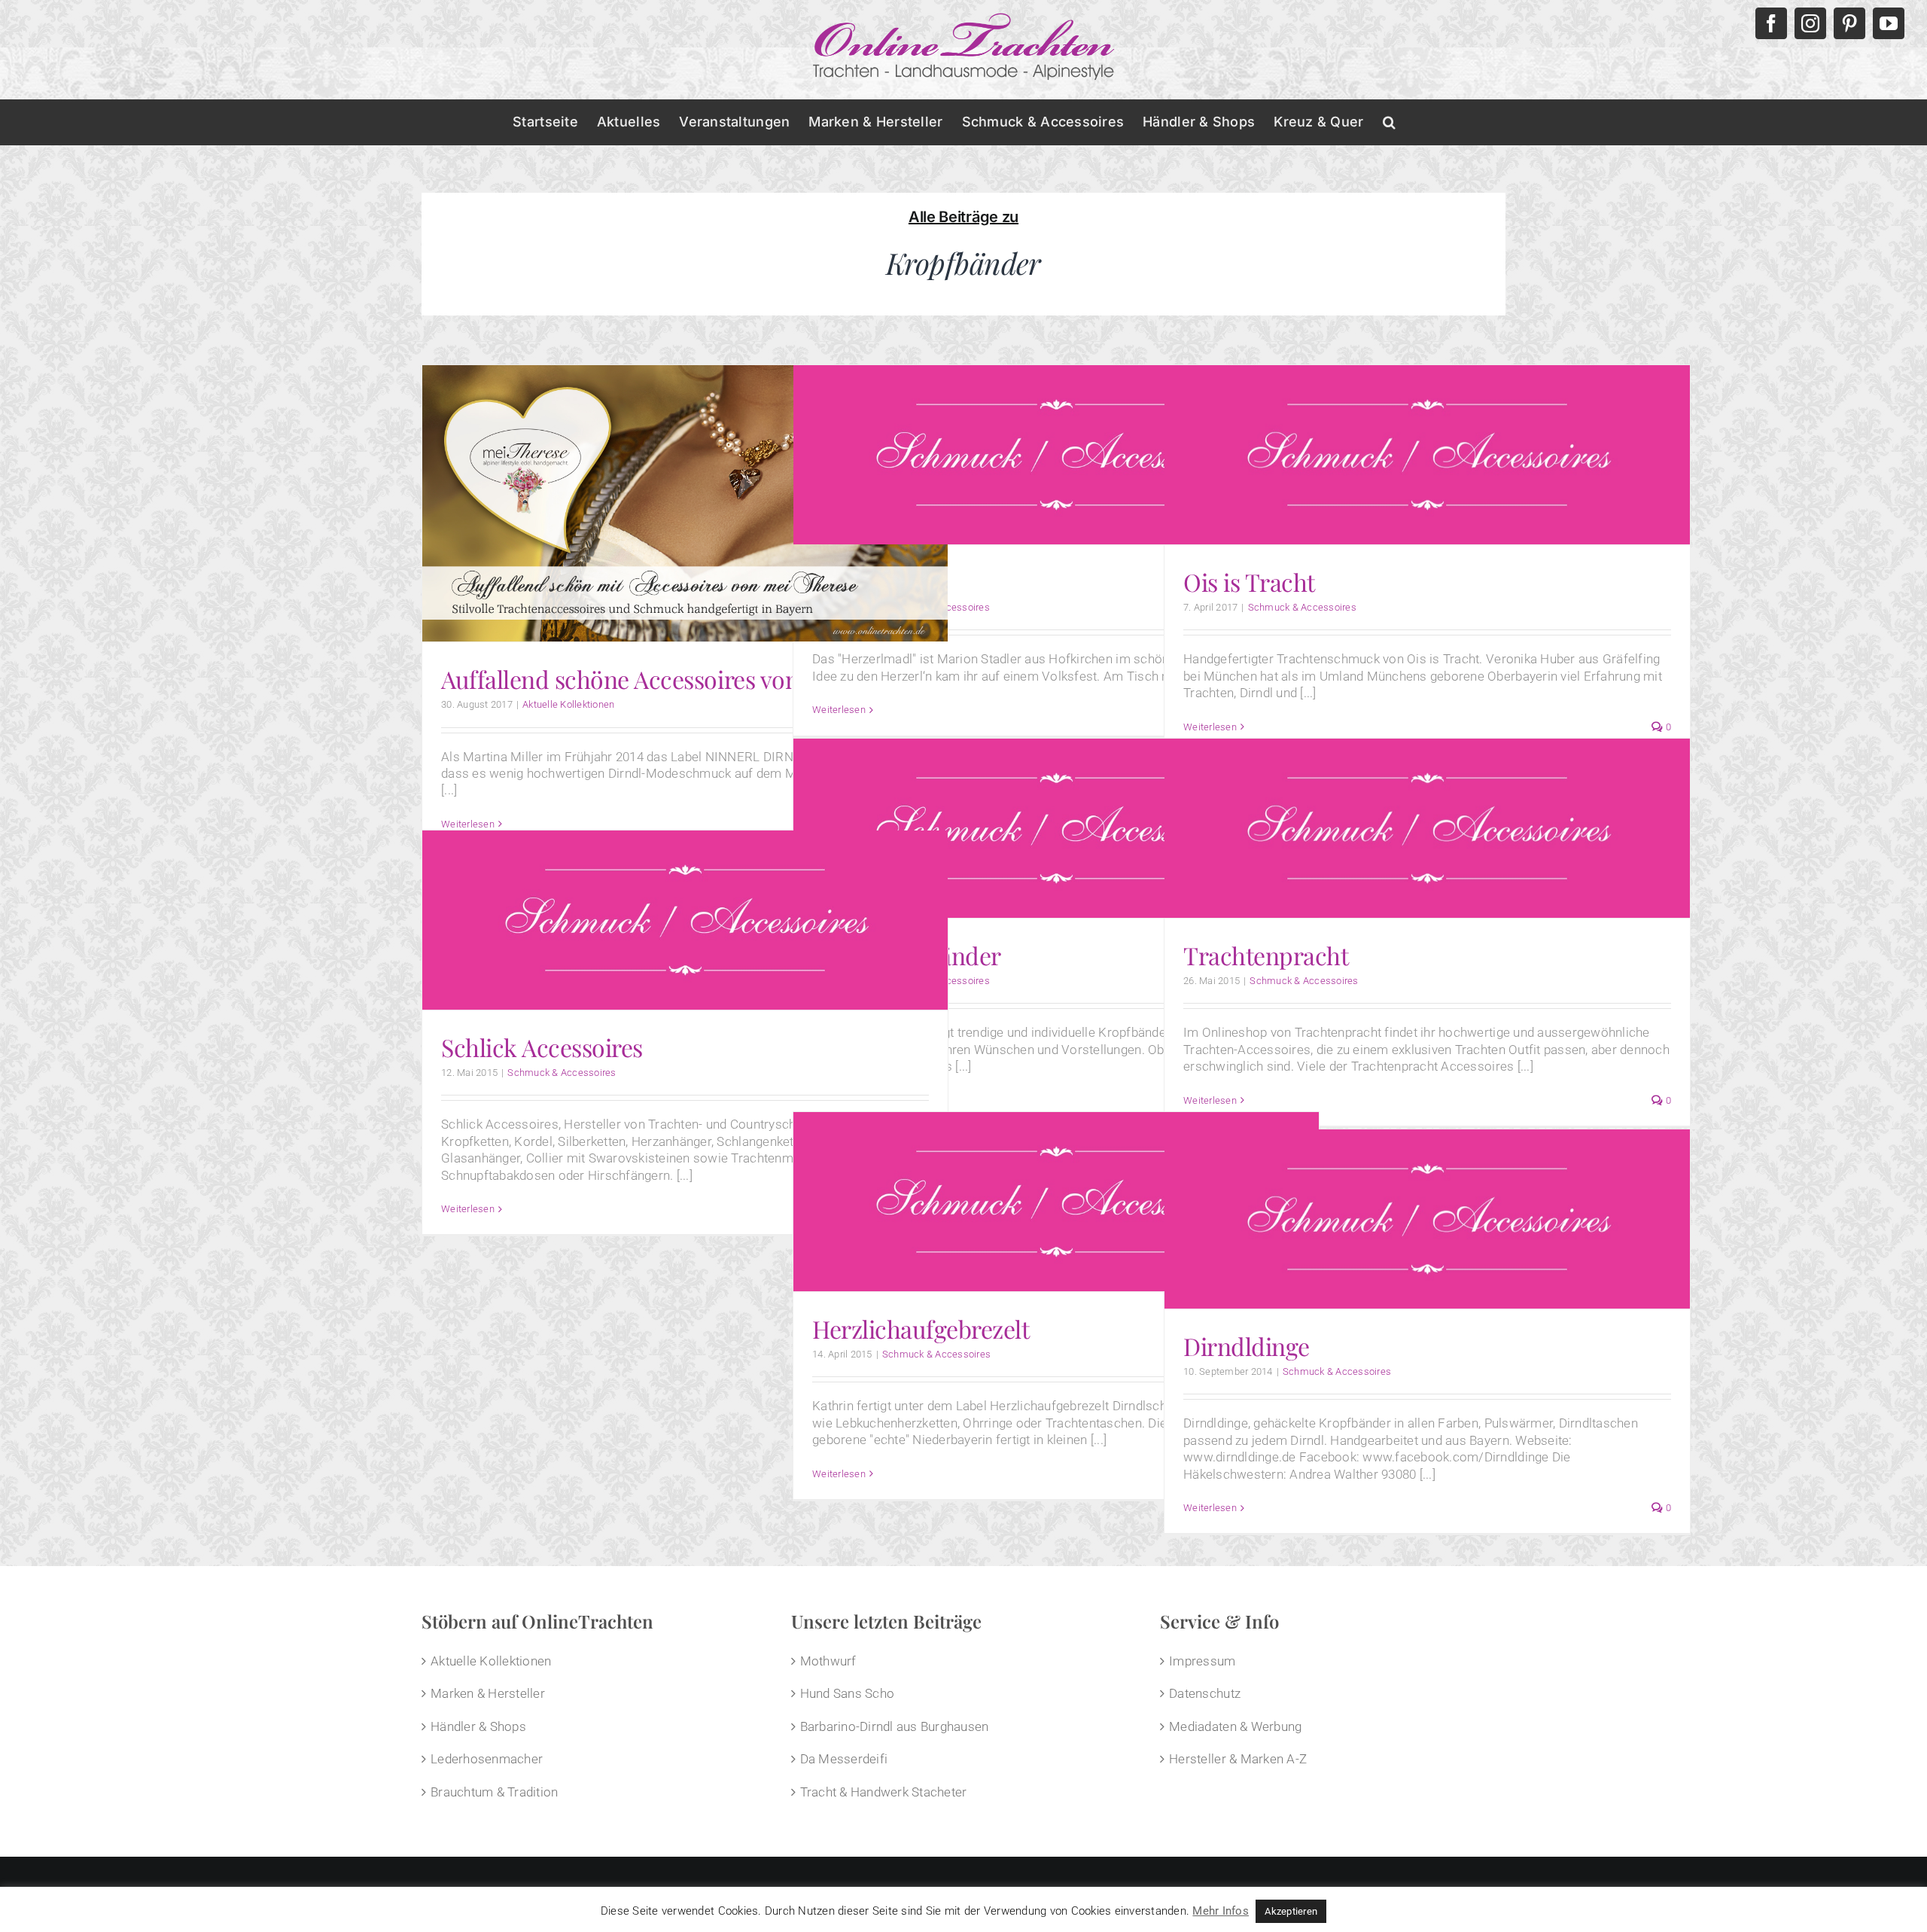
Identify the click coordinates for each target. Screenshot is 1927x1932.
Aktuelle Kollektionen (568, 704)
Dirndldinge (1247, 1346)
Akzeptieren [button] (1291, 1911)
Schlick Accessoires (542, 1047)
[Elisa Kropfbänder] (1056, 828)
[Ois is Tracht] (1427, 454)
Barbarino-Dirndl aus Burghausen (895, 1726)
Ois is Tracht (1249, 582)
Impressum (1202, 1661)
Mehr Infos (1221, 1911)
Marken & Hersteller (488, 1693)
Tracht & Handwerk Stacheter (884, 1792)
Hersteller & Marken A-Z (1238, 1759)
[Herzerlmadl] (1056, 454)
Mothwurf (828, 1661)
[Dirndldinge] (1427, 1219)
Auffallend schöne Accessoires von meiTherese (684, 679)
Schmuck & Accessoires (1302, 607)
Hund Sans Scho (848, 1693)
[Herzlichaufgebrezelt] (1056, 1201)
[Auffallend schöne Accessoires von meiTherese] (685, 503)
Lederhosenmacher (487, 1759)
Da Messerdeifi (844, 1759)
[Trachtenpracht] (1427, 828)
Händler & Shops (478, 1726)
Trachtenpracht (1266, 955)
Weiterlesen (839, 710)
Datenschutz (1205, 1693)
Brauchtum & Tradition (494, 1792)
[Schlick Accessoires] (685, 920)
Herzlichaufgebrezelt (921, 1329)
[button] (1389, 122)
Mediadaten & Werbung (1235, 1726)
